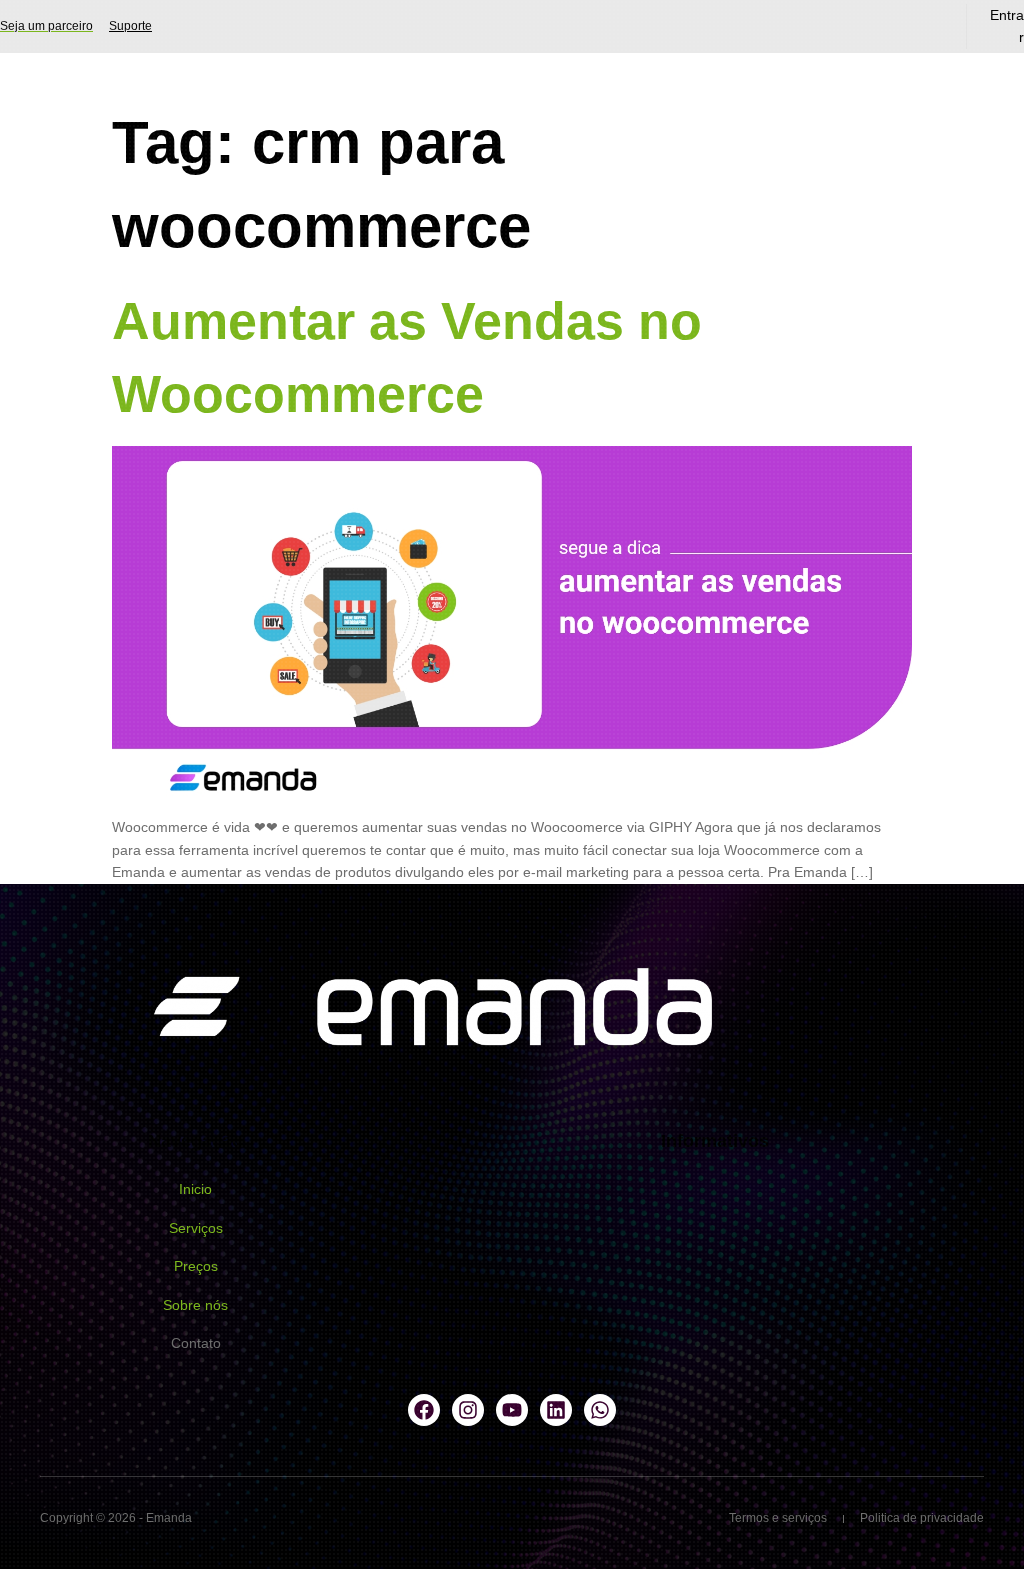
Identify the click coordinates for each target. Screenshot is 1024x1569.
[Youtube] (512, 1410)
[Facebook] (424, 1410)
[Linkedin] (556, 1410)
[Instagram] (468, 1410)
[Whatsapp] (600, 1410)
